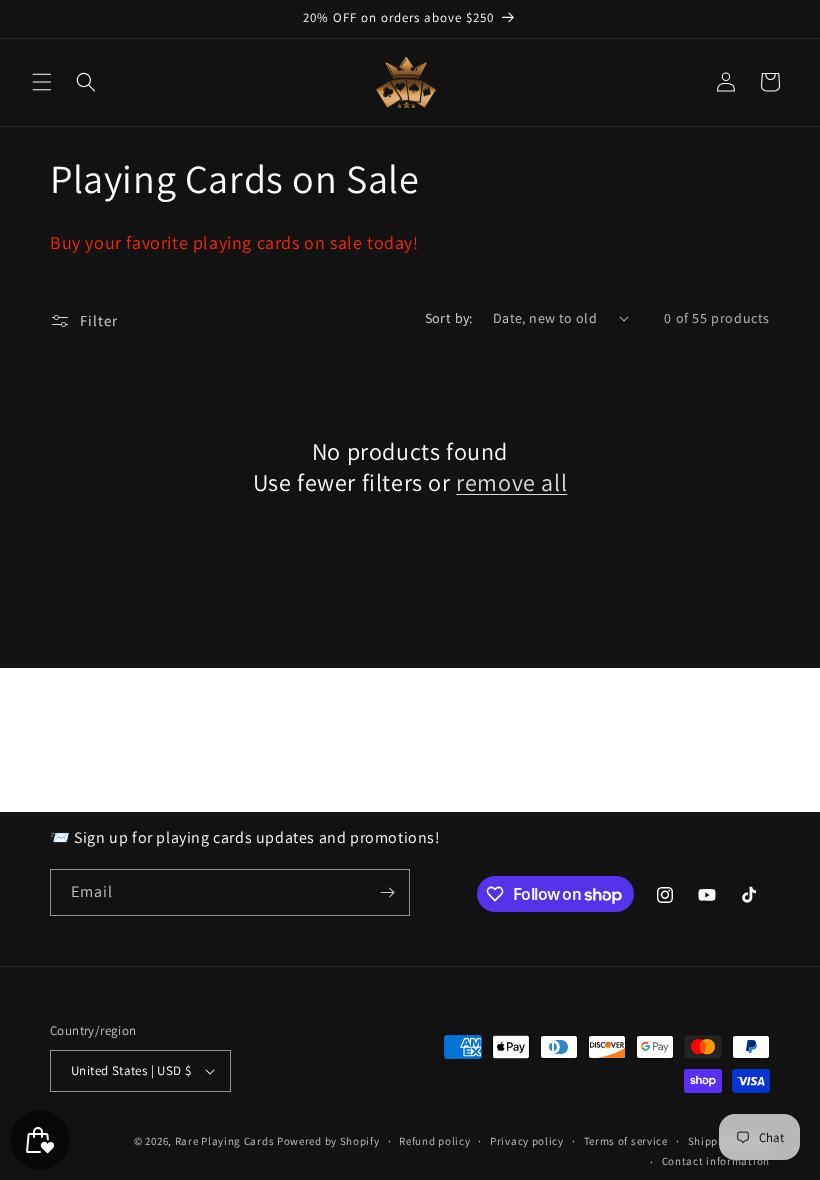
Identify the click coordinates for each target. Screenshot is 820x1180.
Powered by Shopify (328, 1141)
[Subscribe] (387, 892)
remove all (511, 482)
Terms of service (626, 1141)
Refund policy (434, 1141)
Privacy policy (527, 1141)
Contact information (716, 1161)
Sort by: (449, 318)
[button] (42, 82)
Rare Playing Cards (225, 1141)
